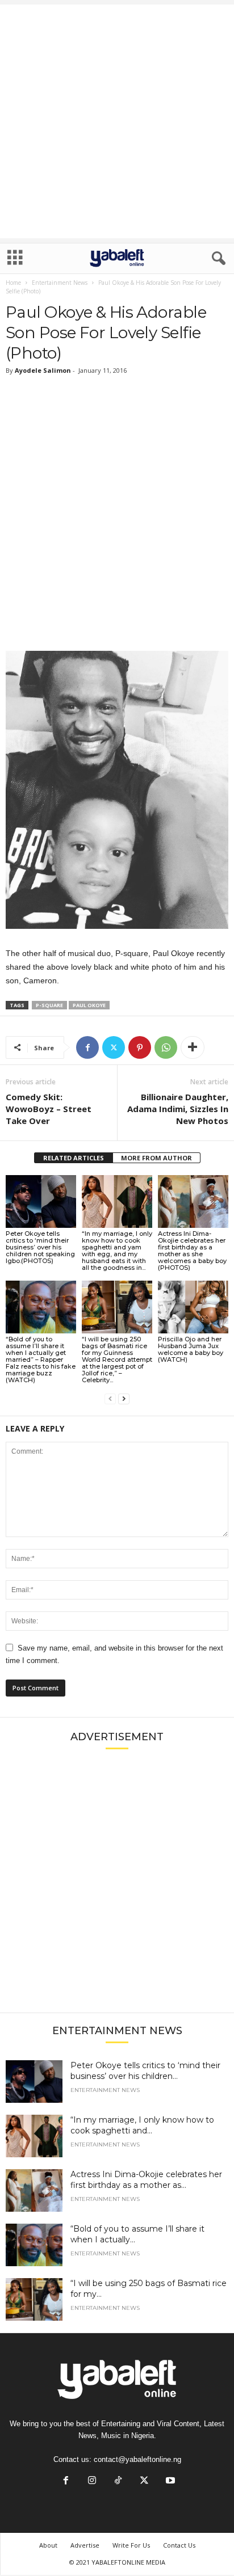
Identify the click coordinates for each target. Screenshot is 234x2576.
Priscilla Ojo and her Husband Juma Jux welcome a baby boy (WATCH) (191, 1349)
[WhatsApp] (166, 1047)
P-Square (49, 1005)
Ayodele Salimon (43, 370)
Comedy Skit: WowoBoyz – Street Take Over (49, 1109)
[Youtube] (169, 2482)
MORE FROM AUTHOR (156, 1158)
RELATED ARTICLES (74, 1158)
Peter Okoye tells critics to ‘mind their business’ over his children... (145, 2071)
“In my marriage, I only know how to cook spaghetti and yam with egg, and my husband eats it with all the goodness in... (117, 1251)
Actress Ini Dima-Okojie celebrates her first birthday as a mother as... (146, 2180)
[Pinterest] (140, 1047)
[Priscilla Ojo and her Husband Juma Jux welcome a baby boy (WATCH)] (193, 1307)
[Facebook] (87, 1047)
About (48, 2545)
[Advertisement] (117, 121)
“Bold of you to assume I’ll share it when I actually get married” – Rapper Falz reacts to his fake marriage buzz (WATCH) (41, 1359)
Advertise (85, 2545)
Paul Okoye (89, 1005)
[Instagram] (92, 2482)
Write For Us (131, 2545)
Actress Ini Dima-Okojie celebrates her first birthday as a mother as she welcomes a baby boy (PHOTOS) (192, 1251)
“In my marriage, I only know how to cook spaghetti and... (142, 2125)
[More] (193, 1047)
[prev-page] (110, 1399)
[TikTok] (118, 2482)
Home (13, 283)
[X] (114, 1047)
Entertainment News (60, 283)
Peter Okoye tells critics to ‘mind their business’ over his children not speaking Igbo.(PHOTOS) (40, 1247)
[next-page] (124, 1399)
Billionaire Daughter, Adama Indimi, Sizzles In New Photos (178, 1109)
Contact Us (179, 2545)
